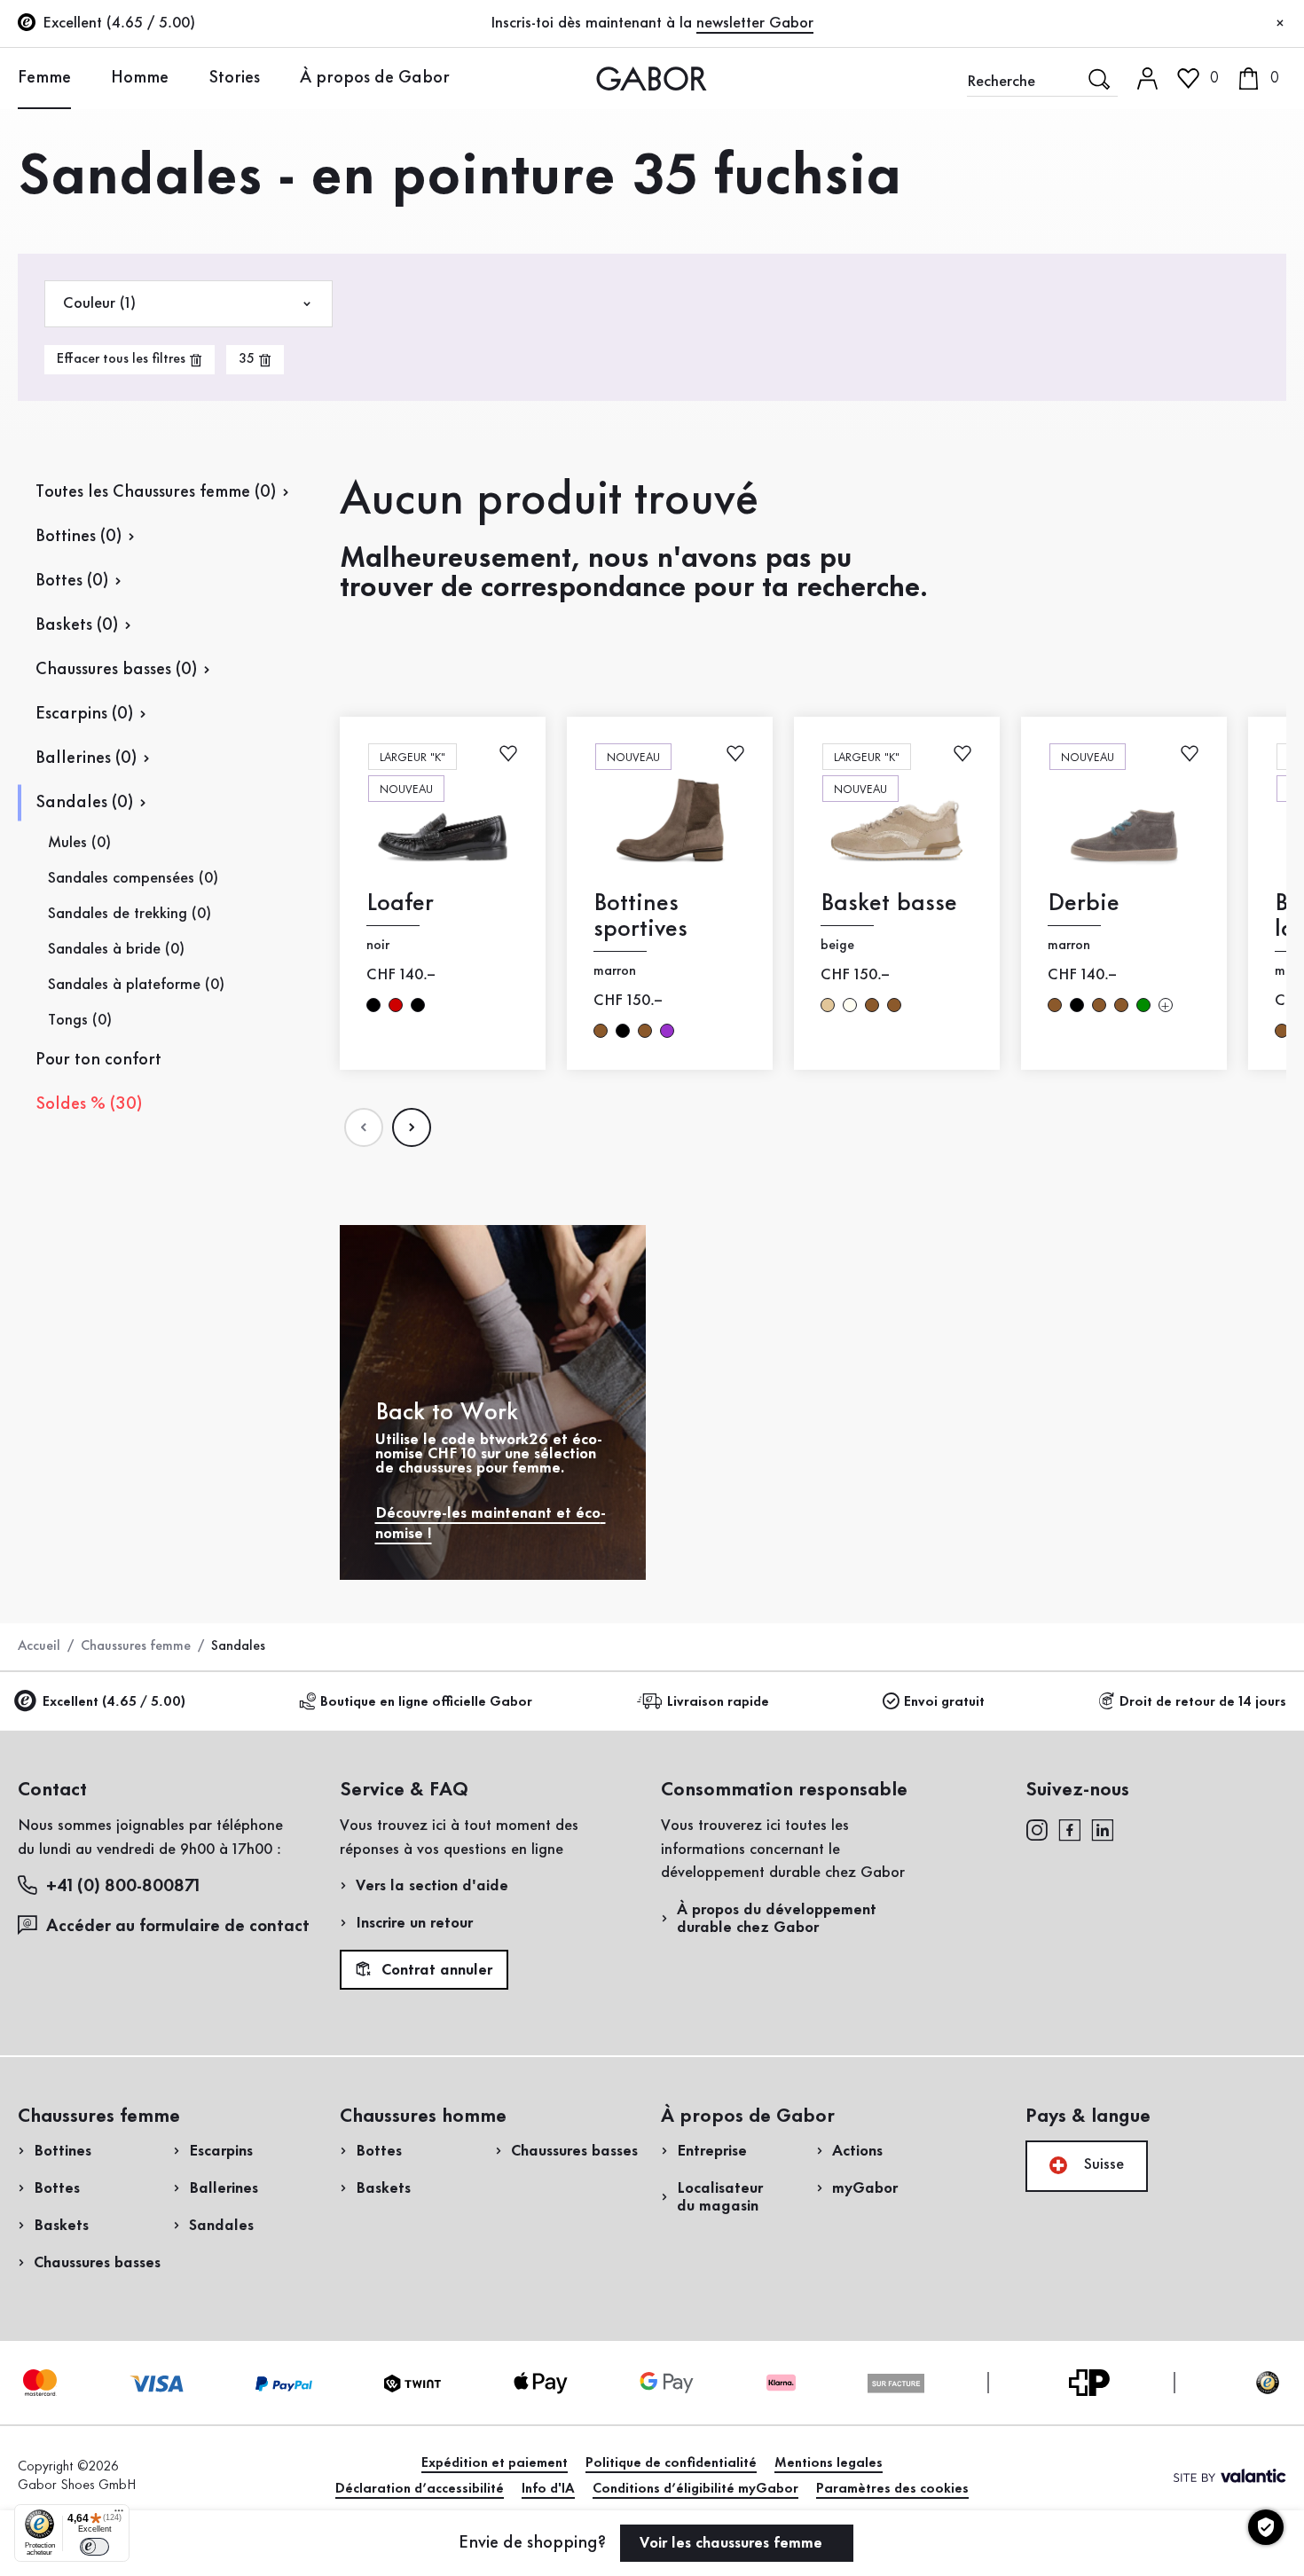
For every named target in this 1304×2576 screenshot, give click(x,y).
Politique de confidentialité (671, 2463)
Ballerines (224, 2188)
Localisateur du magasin (720, 2197)
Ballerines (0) (86, 758)
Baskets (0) (77, 625)
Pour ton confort (98, 1060)
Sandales (221, 2226)
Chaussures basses (97, 2263)
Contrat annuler (435, 1970)
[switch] (94, 2547)
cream (850, 1005)
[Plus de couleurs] (1166, 1005)
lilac (667, 1031)
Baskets (61, 2226)
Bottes (57, 2188)
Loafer (400, 903)
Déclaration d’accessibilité (420, 2489)
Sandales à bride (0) (116, 949)
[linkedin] (1103, 1829)
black (373, 1005)
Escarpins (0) (84, 714)
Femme (44, 78)
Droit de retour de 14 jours (1203, 1702)
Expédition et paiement (495, 2463)
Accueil (39, 1646)
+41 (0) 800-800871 (123, 1887)
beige (828, 1005)
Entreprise (712, 2151)
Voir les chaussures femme (733, 2543)
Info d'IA (548, 2489)
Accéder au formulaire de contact (178, 1927)
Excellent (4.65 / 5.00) (114, 1702)
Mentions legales (829, 2463)
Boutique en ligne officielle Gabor (426, 1702)
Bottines (63, 2151)
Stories (234, 78)
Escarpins (221, 2151)
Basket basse (889, 903)
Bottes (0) (72, 581)
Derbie (1084, 903)
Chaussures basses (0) (116, 670)
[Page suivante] (412, 1127)
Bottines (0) (79, 537)
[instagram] (1037, 1829)
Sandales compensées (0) (133, 878)
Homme (140, 78)
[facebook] (1070, 1829)
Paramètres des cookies (892, 2489)
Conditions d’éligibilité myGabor (695, 2489)
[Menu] (119, 2515)
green (1143, 1005)
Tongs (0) (80, 1020)
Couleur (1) (99, 303)
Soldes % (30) (89, 1104)
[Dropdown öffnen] (84, 77)
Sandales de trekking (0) (130, 914)
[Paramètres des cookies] (1266, 2527)
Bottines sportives (640, 916)
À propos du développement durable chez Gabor (777, 1919)
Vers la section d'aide (432, 1886)
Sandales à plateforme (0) (136, 985)
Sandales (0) (84, 803)
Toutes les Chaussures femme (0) (156, 492)
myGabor (865, 2188)
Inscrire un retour (414, 1923)
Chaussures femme (136, 1646)
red (396, 1005)
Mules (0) (79, 843)
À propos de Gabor (375, 78)
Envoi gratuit (944, 1702)
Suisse (1102, 2164)
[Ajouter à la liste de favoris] (508, 753)
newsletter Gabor (755, 23)
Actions (857, 2151)
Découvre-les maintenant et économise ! (491, 1524)
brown (601, 1031)
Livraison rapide (718, 1702)
